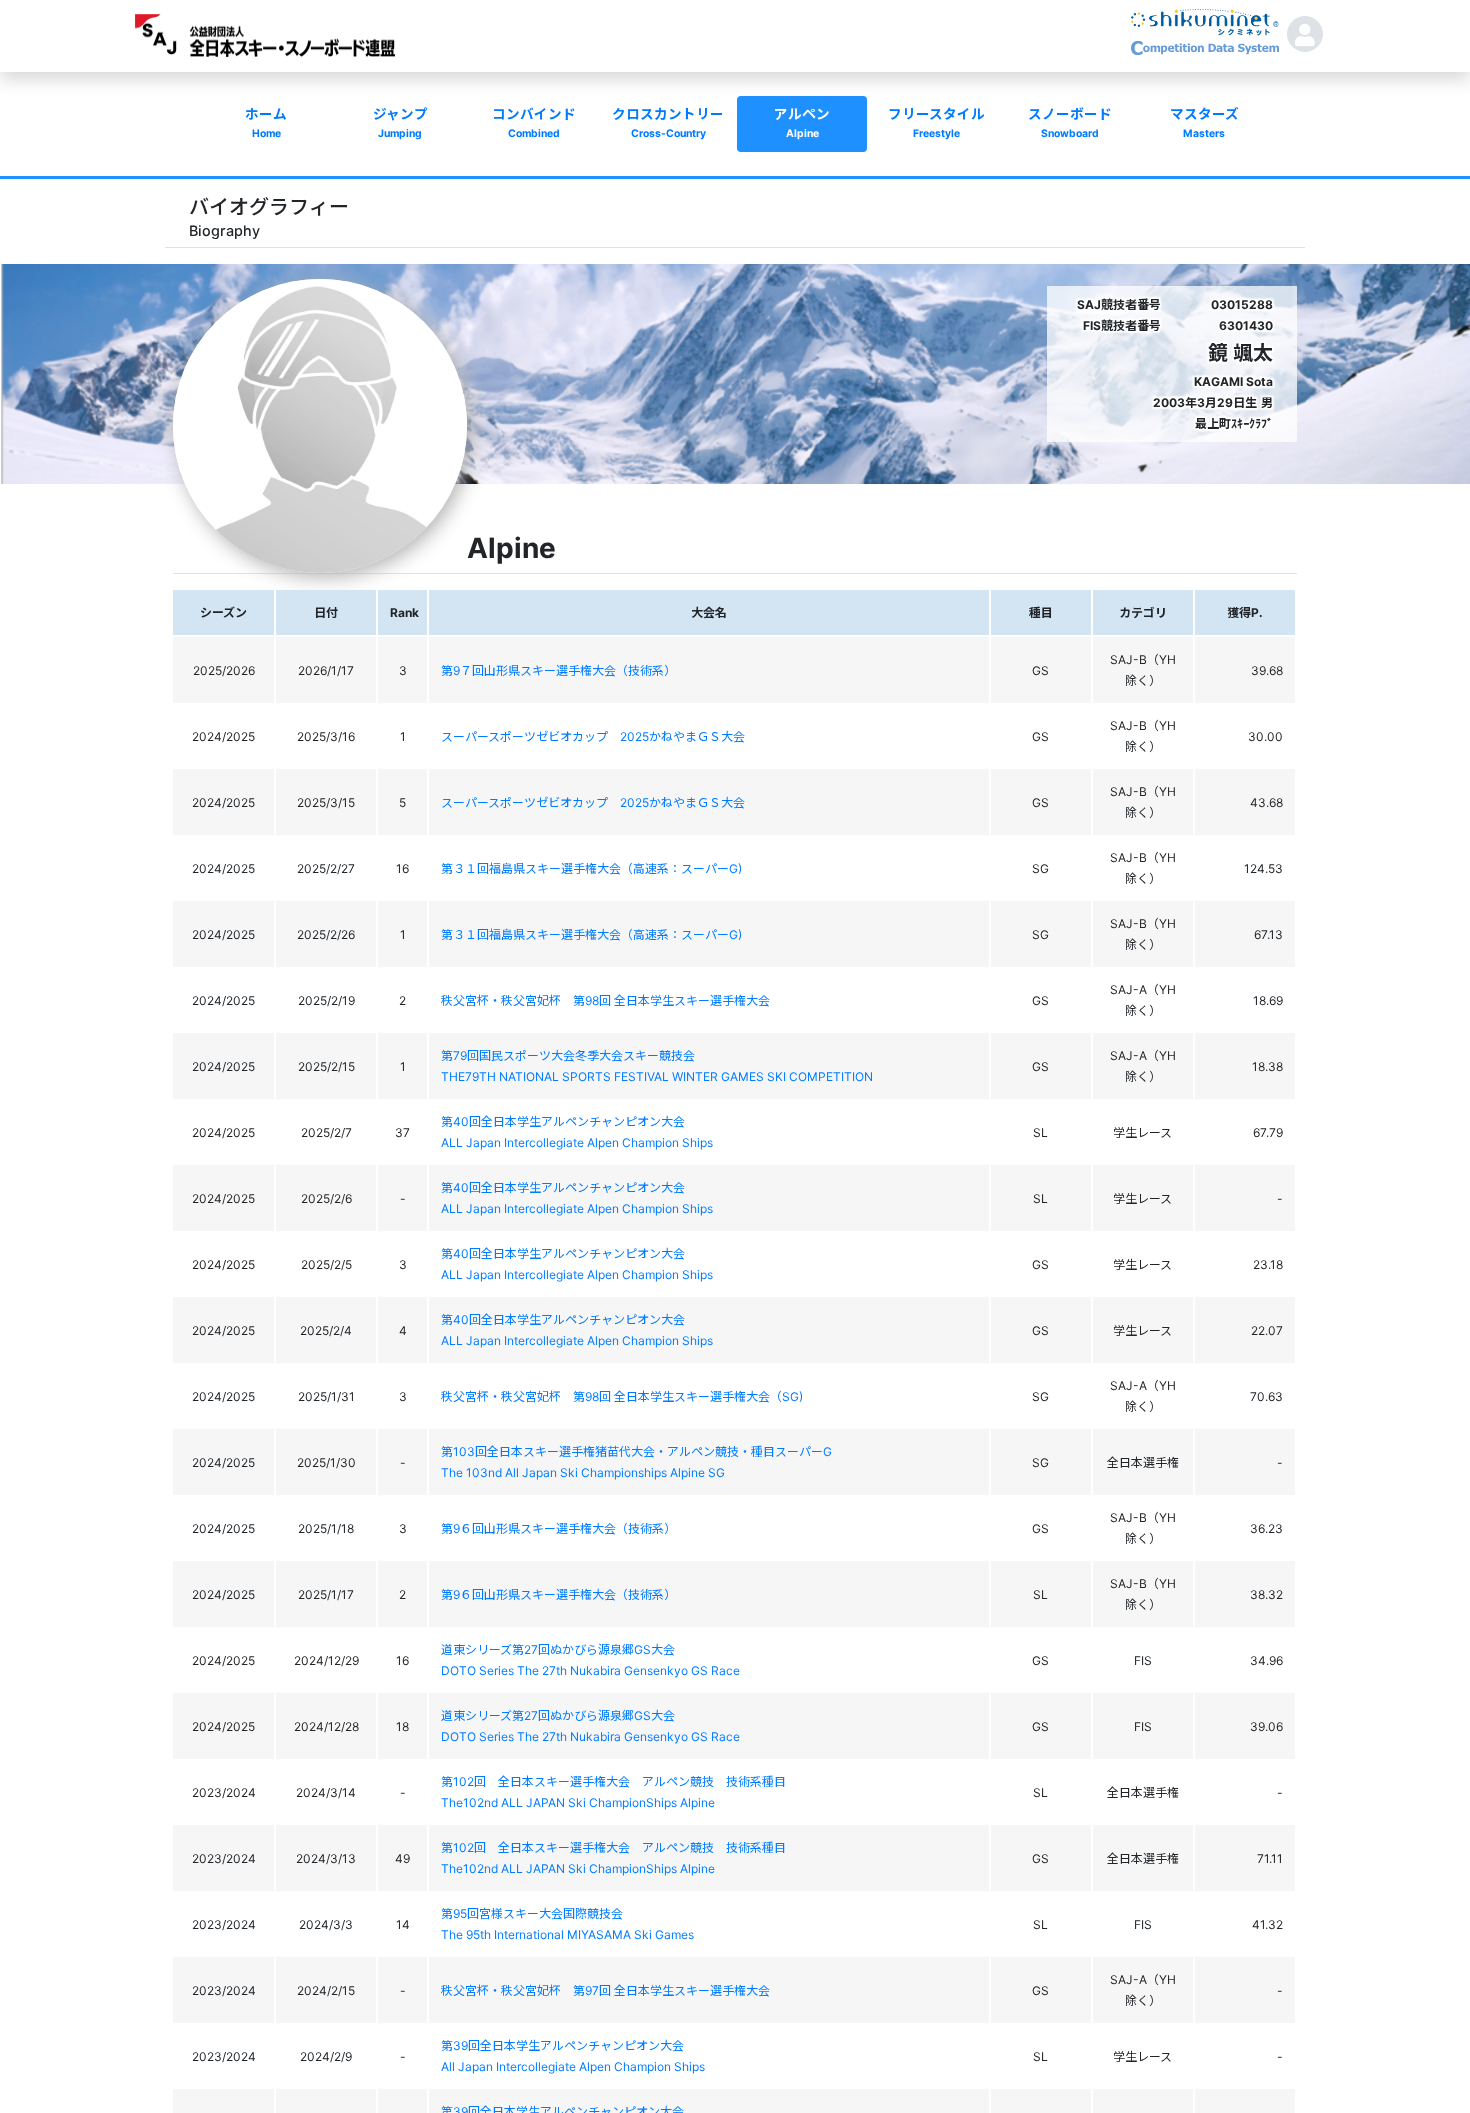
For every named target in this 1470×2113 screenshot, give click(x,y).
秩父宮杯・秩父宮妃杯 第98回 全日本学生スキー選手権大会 (605, 1000)
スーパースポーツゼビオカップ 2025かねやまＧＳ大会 (593, 736)
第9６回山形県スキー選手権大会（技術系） (558, 1528)
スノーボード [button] (1070, 123)
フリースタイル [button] (936, 123)
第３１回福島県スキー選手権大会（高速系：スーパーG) (591, 868)
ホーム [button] (266, 123)
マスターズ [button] (1204, 123)
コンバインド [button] (534, 123)
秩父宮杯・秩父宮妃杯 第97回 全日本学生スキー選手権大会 (605, 1990)
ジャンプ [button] (400, 123)
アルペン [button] (802, 123)
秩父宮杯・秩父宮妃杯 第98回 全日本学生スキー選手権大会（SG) (622, 1396)
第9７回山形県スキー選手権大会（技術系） (558, 670)
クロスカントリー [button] (668, 123)
